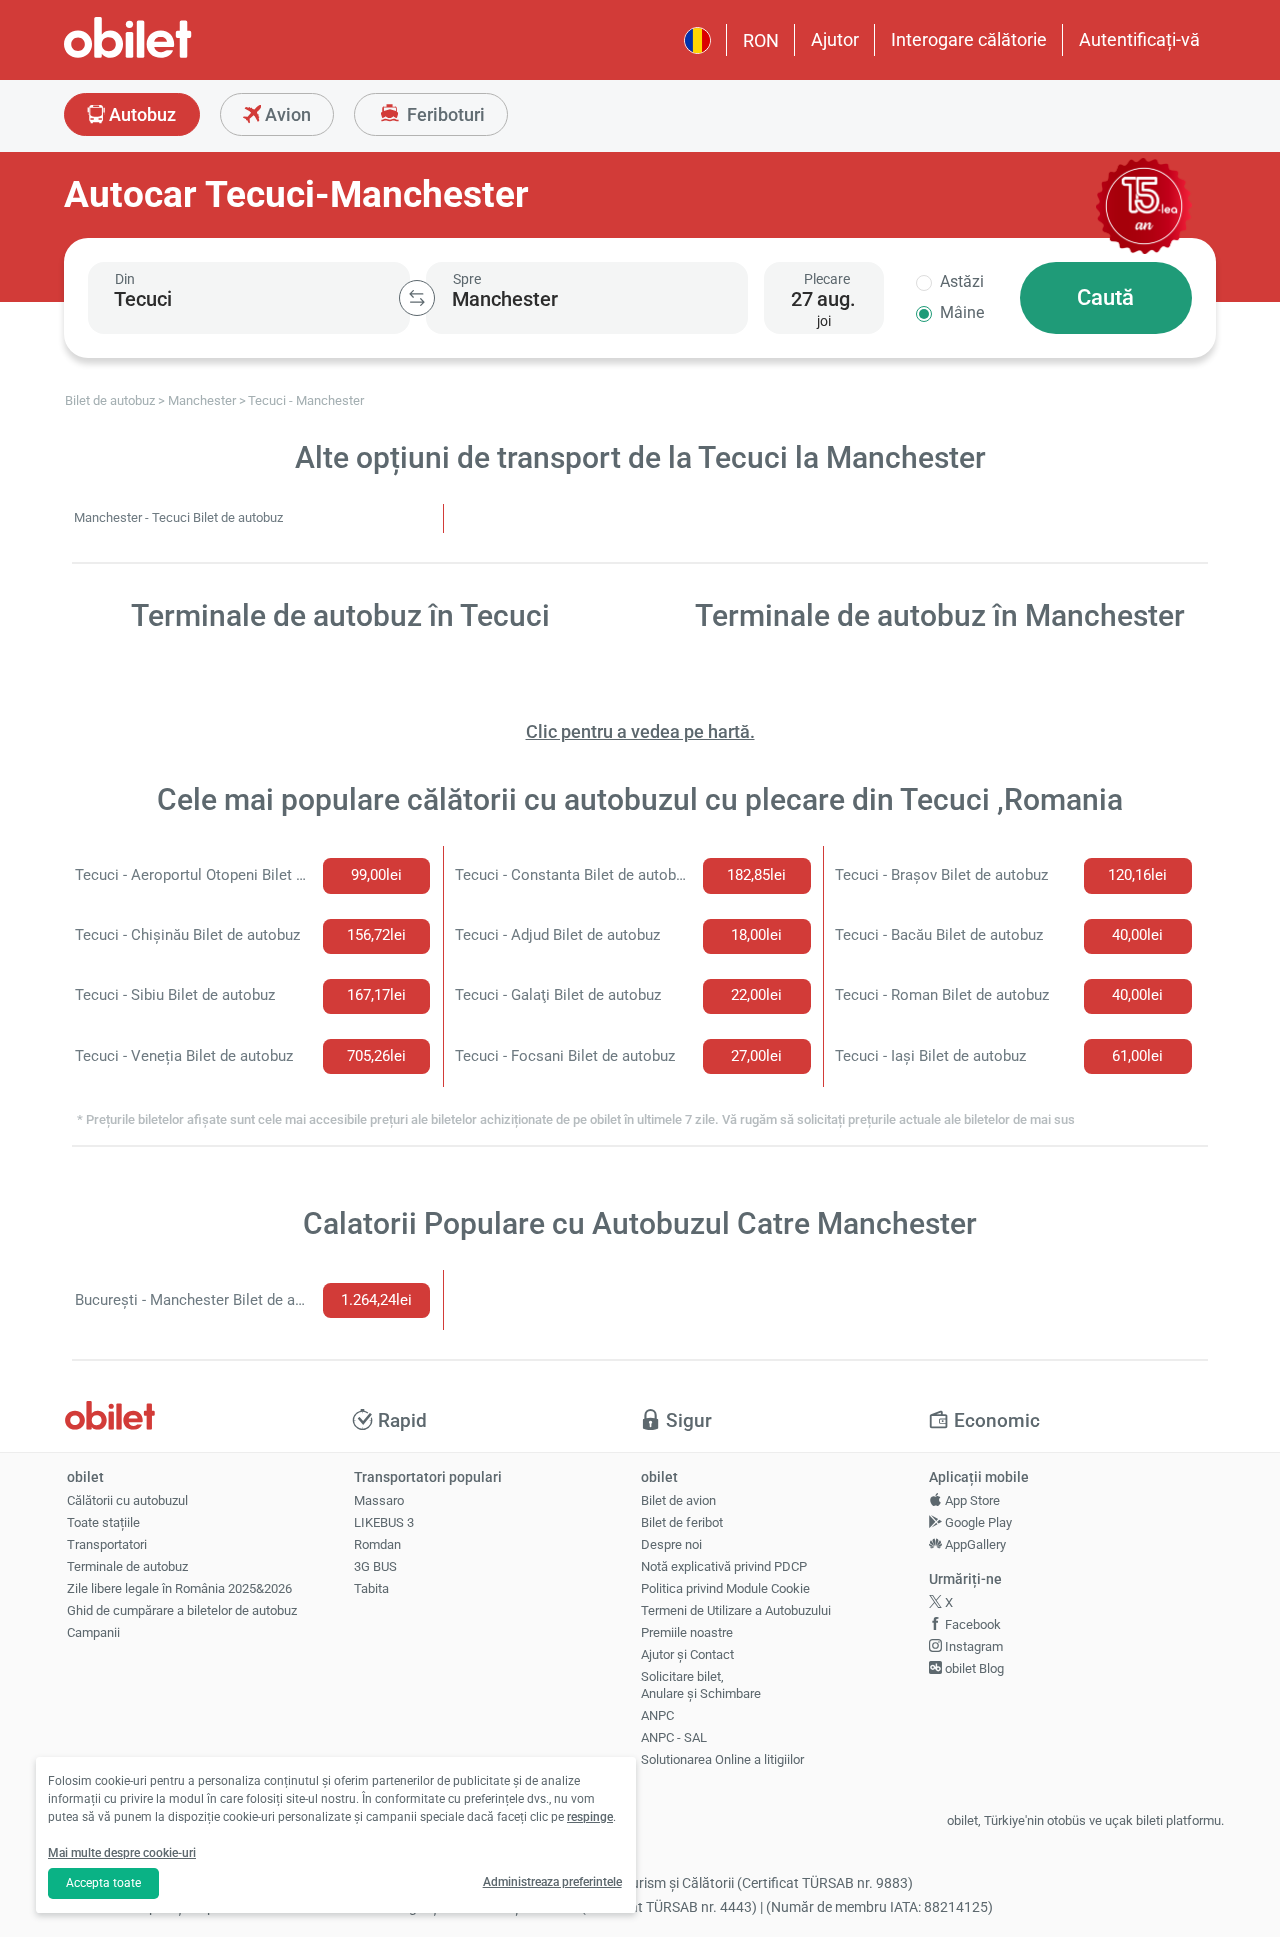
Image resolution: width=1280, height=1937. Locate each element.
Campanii (93, 1632)
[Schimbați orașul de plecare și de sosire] (417, 298)
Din (125, 279)
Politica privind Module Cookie (725, 1588)
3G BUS (375, 1566)
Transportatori (107, 1544)
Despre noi (671, 1544)
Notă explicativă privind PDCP (724, 1566)
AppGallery (974, 1544)
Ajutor (835, 39)
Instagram (972, 1646)
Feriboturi (444, 114)
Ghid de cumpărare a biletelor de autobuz (182, 1610)
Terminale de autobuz (127, 1566)
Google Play (977, 1522)
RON (761, 40)
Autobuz (140, 114)
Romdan (377, 1544)
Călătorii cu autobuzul (127, 1500)
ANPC (657, 1715)
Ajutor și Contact (687, 1654)
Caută (1105, 297)
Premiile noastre (687, 1632)
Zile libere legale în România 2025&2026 (179, 1588)
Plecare (827, 279)
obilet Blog (973, 1668)
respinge (590, 1817)
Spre (467, 279)
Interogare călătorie (969, 39)
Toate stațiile (103, 1522)
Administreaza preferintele (552, 1882)
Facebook (971, 1624)
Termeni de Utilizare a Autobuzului (736, 1610)
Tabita (371, 1588)
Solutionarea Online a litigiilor (722, 1759)
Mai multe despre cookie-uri (122, 1853)
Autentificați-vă (1139, 39)
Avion (286, 114)
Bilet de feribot (682, 1522)
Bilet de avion (678, 1500)
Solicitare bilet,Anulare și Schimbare (701, 1685)
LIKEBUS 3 (384, 1522)
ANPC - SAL (674, 1737)
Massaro (379, 1500)
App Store (971, 1500)
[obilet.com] (176, 55)
